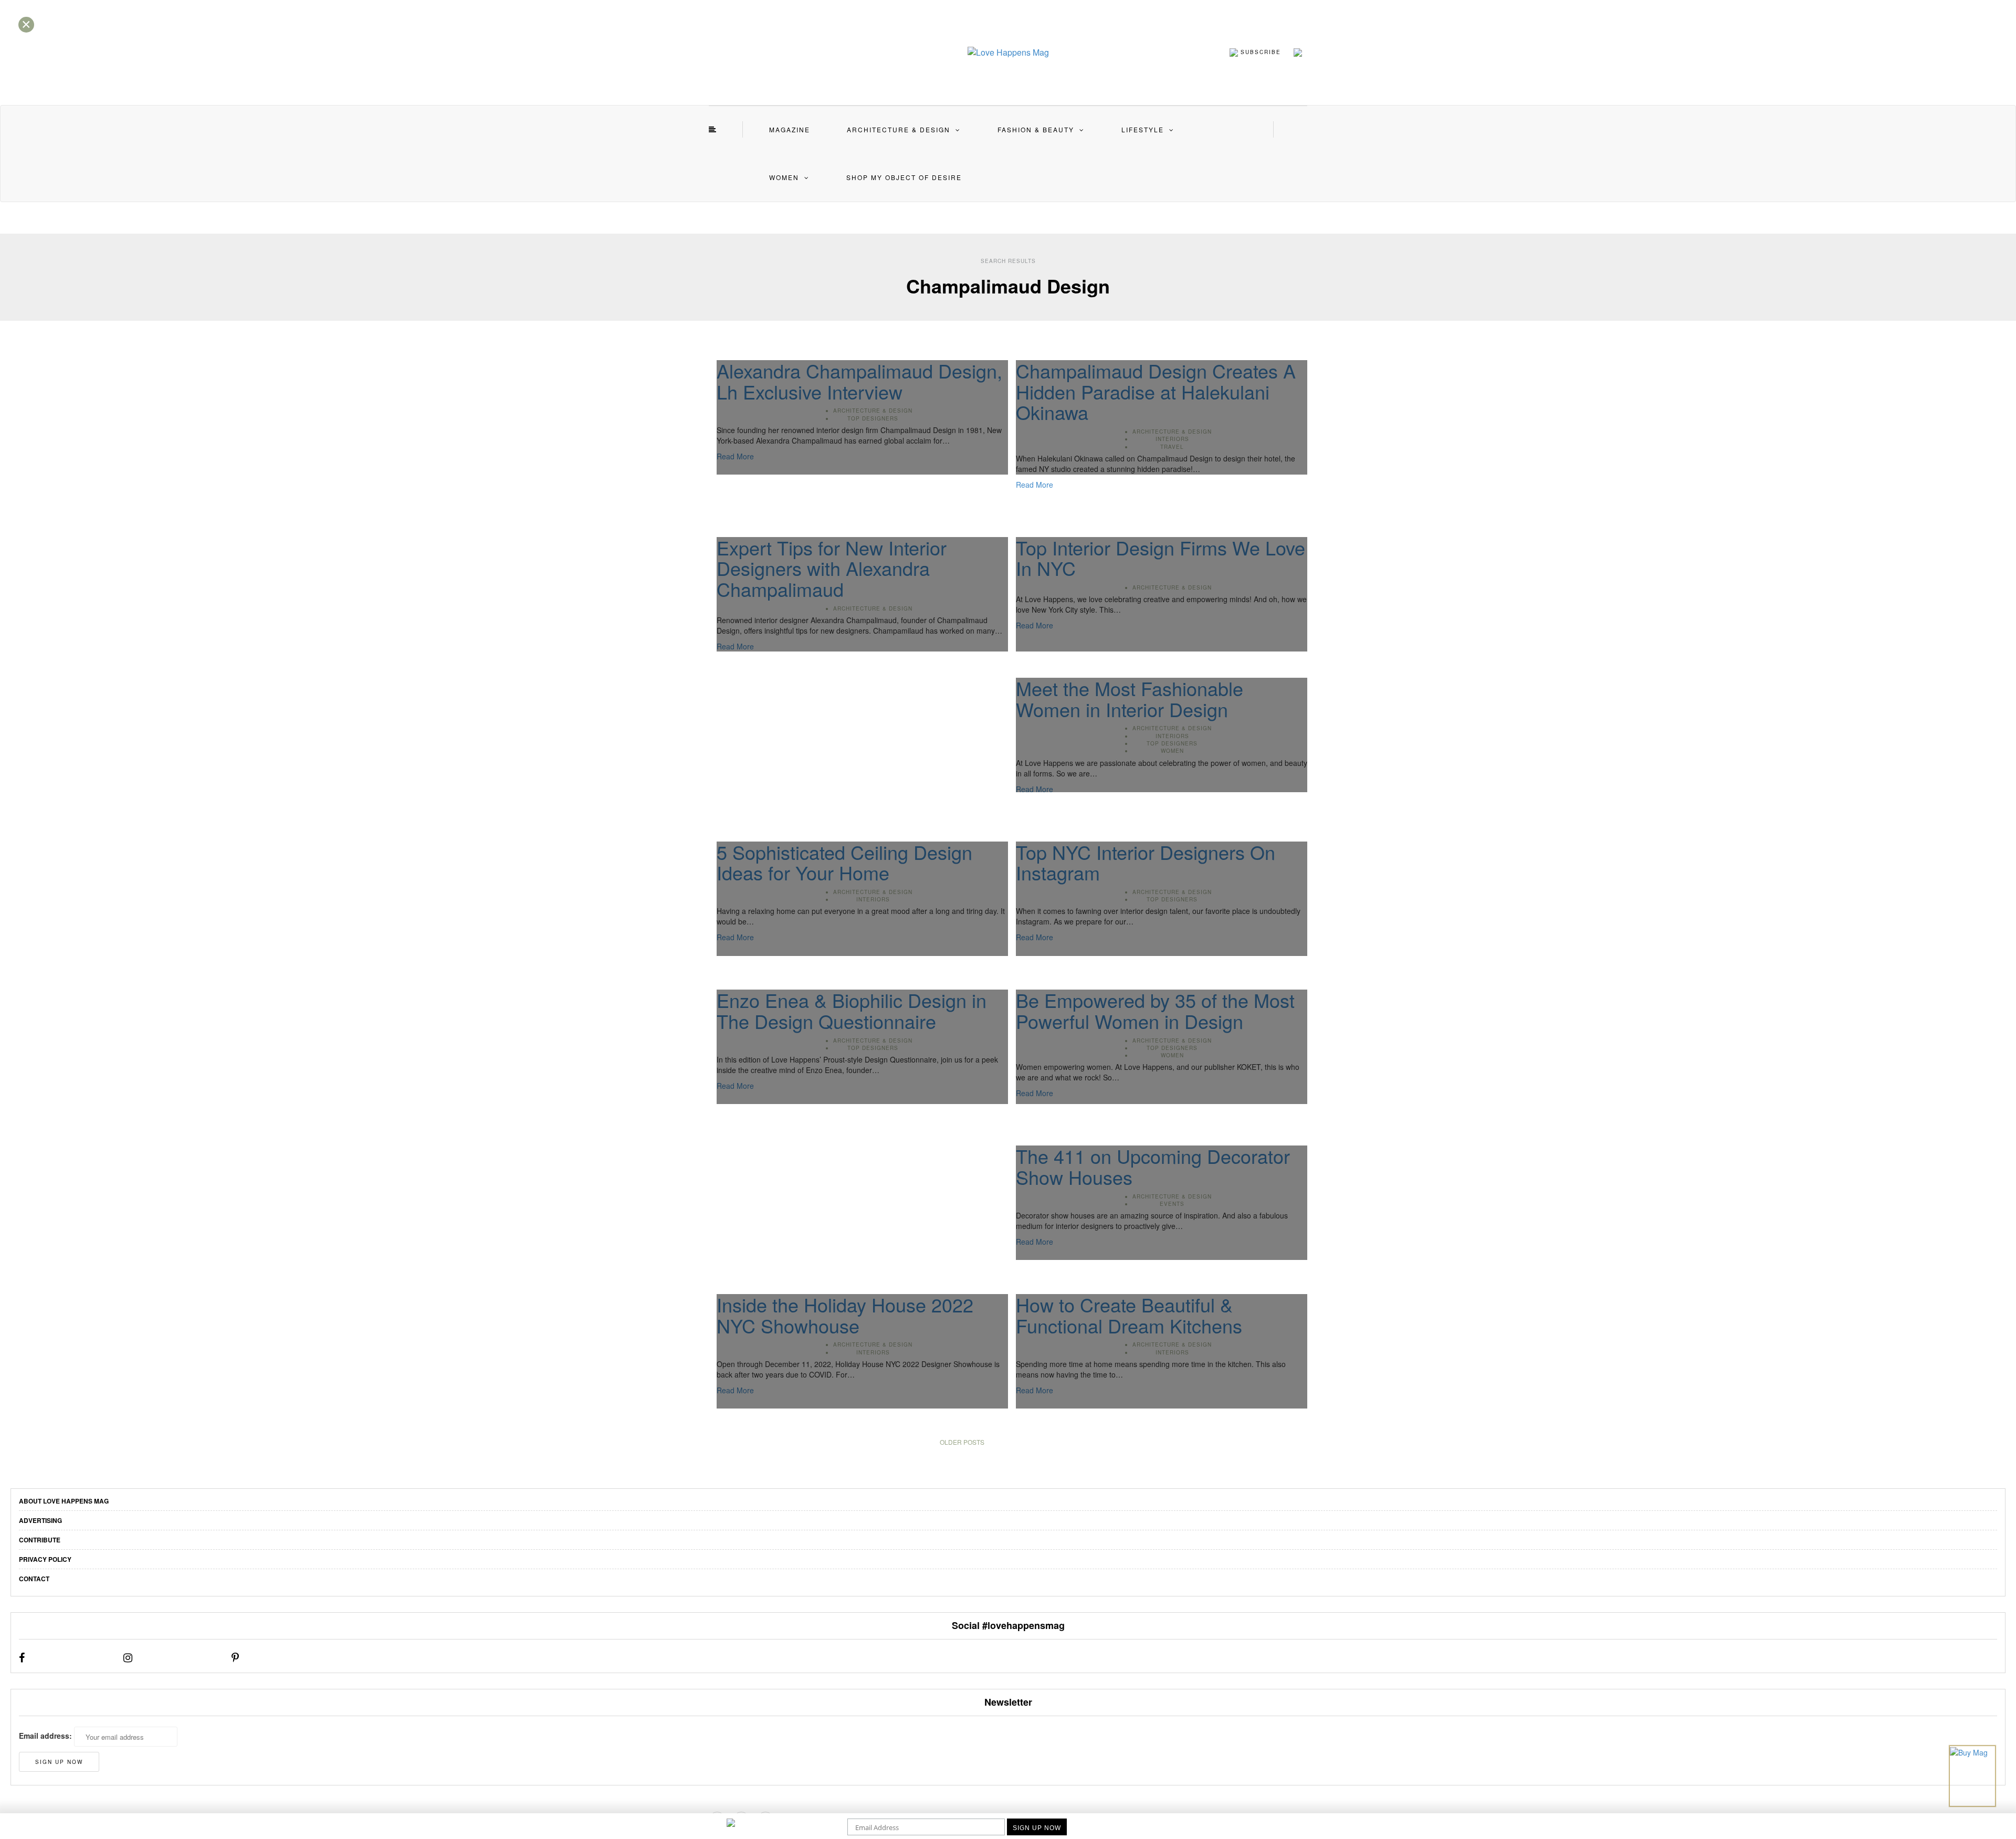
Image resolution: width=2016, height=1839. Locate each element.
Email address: (45, 1736)
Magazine (790, 129)
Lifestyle (1143, 129)
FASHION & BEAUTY (1036, 129)
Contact (34, 1579)
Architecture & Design (899, 129)
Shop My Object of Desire (904, 177)
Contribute (40, 1540)
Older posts (962, 1442)
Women (784, 177)
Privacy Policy (45, 1559)
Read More (1035, 485)
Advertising (40, 1520)
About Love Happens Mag (64, 1501)
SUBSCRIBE (1259, 51)
